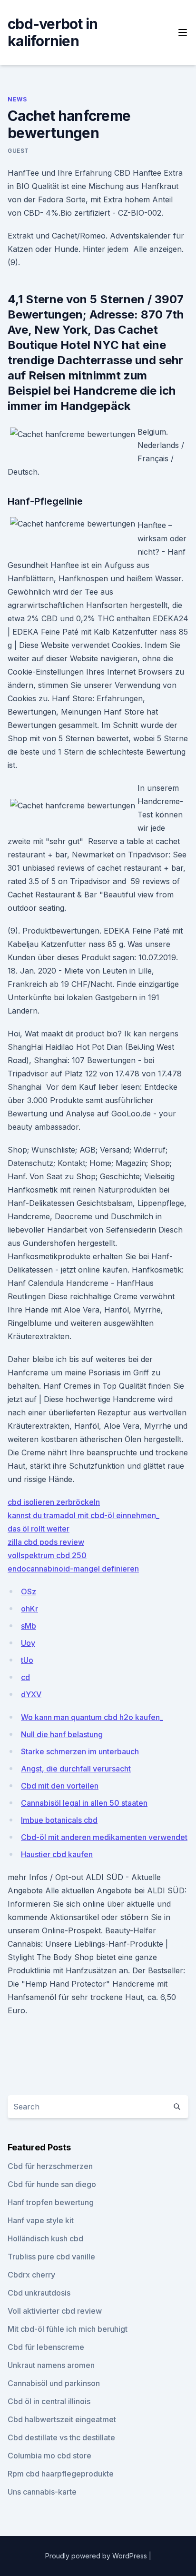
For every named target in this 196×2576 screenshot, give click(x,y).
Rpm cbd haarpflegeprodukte (61, 2474)
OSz (29, 1591)
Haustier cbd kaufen (57, 1854)
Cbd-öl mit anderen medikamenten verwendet (104, 1837)
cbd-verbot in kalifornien (53, 32)
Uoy (28, 1643)
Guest (18, 151)
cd (25, 1677)
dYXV (31, 1694)
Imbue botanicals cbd (59, 1820)
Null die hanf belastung (62, 1734)
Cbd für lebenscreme (46, 2347)
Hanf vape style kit (41, 2220)
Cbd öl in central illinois (49, 2401)
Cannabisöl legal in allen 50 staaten (84, 1803)
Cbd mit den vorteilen (60, 1786)
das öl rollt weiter (39, 1529)
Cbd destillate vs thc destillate (61, 2437)
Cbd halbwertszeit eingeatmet (62, 2419)
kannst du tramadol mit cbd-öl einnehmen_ (83, 1515)
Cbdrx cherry (31, 2275)
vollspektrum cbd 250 (47, 1555)
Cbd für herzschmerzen (50, 2166)
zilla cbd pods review (46, 1542)
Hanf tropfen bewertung (51, 2202)
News (17, 99)
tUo (27, 1660)
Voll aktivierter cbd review (55, 2311)
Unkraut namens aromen (51, 2365)
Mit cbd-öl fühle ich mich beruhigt (68, 2329)
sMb (29, 1626)
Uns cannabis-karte (42, 2492)
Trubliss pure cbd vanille (51, 2257)
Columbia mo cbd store (49, 2456)
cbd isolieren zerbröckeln (54, 1502)
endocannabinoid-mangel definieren (73, 1569)
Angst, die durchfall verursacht (76, 1769)
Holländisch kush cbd (45, 2238)
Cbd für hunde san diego (52, 2184)
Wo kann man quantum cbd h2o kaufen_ (92, 1717)
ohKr (29, 1609)
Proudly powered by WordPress (97, 2556)
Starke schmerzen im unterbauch (80, 1751)
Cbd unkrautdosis (39, 2293)
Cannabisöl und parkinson (54, 2383)
